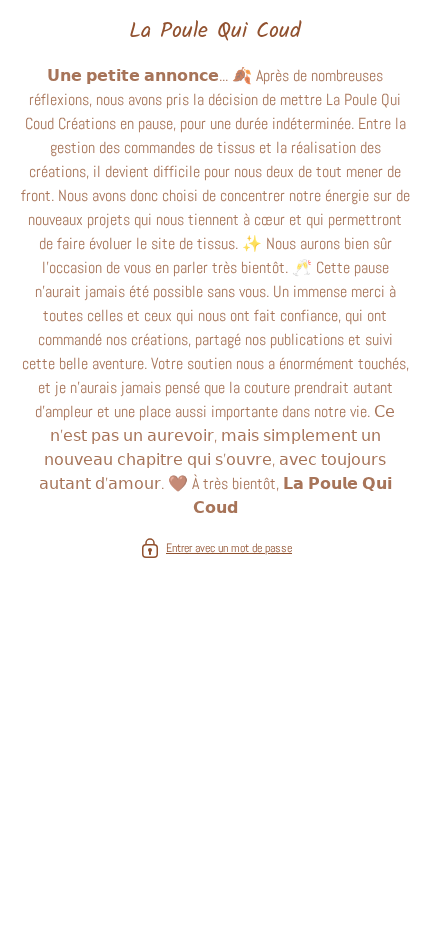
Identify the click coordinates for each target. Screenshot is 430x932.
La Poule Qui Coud (215, 32)
